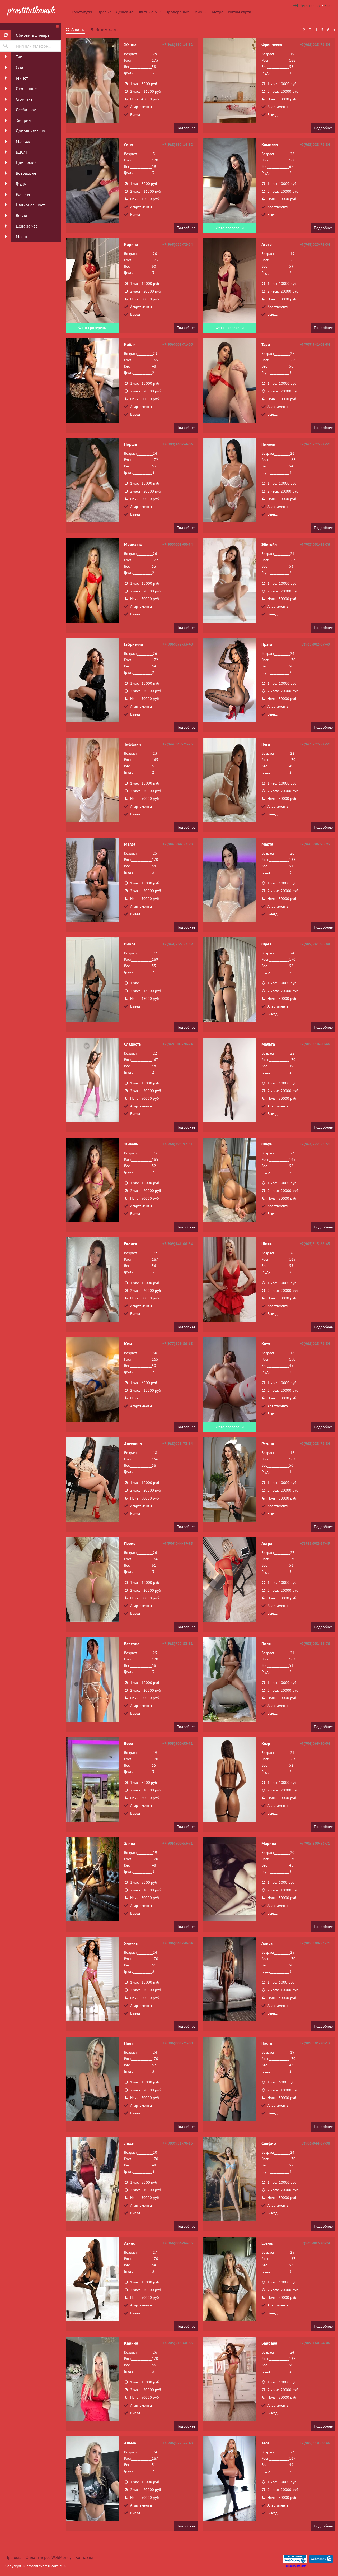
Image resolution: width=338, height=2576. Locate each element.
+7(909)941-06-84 (315, 344)
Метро (218, 12)
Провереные (177, 12)
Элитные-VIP (149, 12)
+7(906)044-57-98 (178, 844)
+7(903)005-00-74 (178, 544)
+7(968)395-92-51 (178, 1144)
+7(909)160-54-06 (178, 444)
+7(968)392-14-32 (178, 45)
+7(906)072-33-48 (178, 644)
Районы (200, 12)
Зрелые (105, 12)
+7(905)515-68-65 (315, 1244)
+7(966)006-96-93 (315, 844)
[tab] (75, 30)
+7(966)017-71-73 (178, 744)
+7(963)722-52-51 (315, 444)
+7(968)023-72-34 (315, 45)
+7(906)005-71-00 (178, 344)
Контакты (84, 2557)
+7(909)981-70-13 (315, 2043)
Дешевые (125, 12)
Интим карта (240, 12)
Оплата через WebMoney (48, 2557)
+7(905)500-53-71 (178, 1743)
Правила (13, 2557)
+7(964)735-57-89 (178, 944)
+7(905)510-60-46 (315, 1044)
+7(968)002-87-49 (315, 644)
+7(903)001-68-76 (315, 544)
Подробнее (186, 128)
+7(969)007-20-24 (178, 1044)
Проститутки (82, 12)
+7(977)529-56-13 (178, 1344)
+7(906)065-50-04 (315, 1743)
